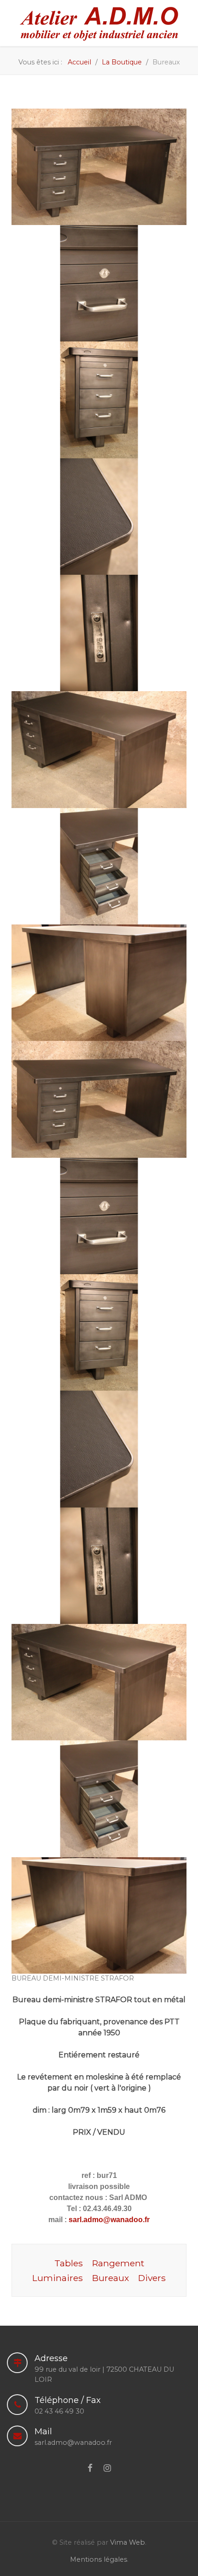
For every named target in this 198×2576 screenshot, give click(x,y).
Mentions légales (99, 2559)
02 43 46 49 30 (59, 2411)
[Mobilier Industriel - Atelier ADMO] (99, 23)
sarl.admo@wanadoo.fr (108, 2220)
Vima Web (128, 2542)
